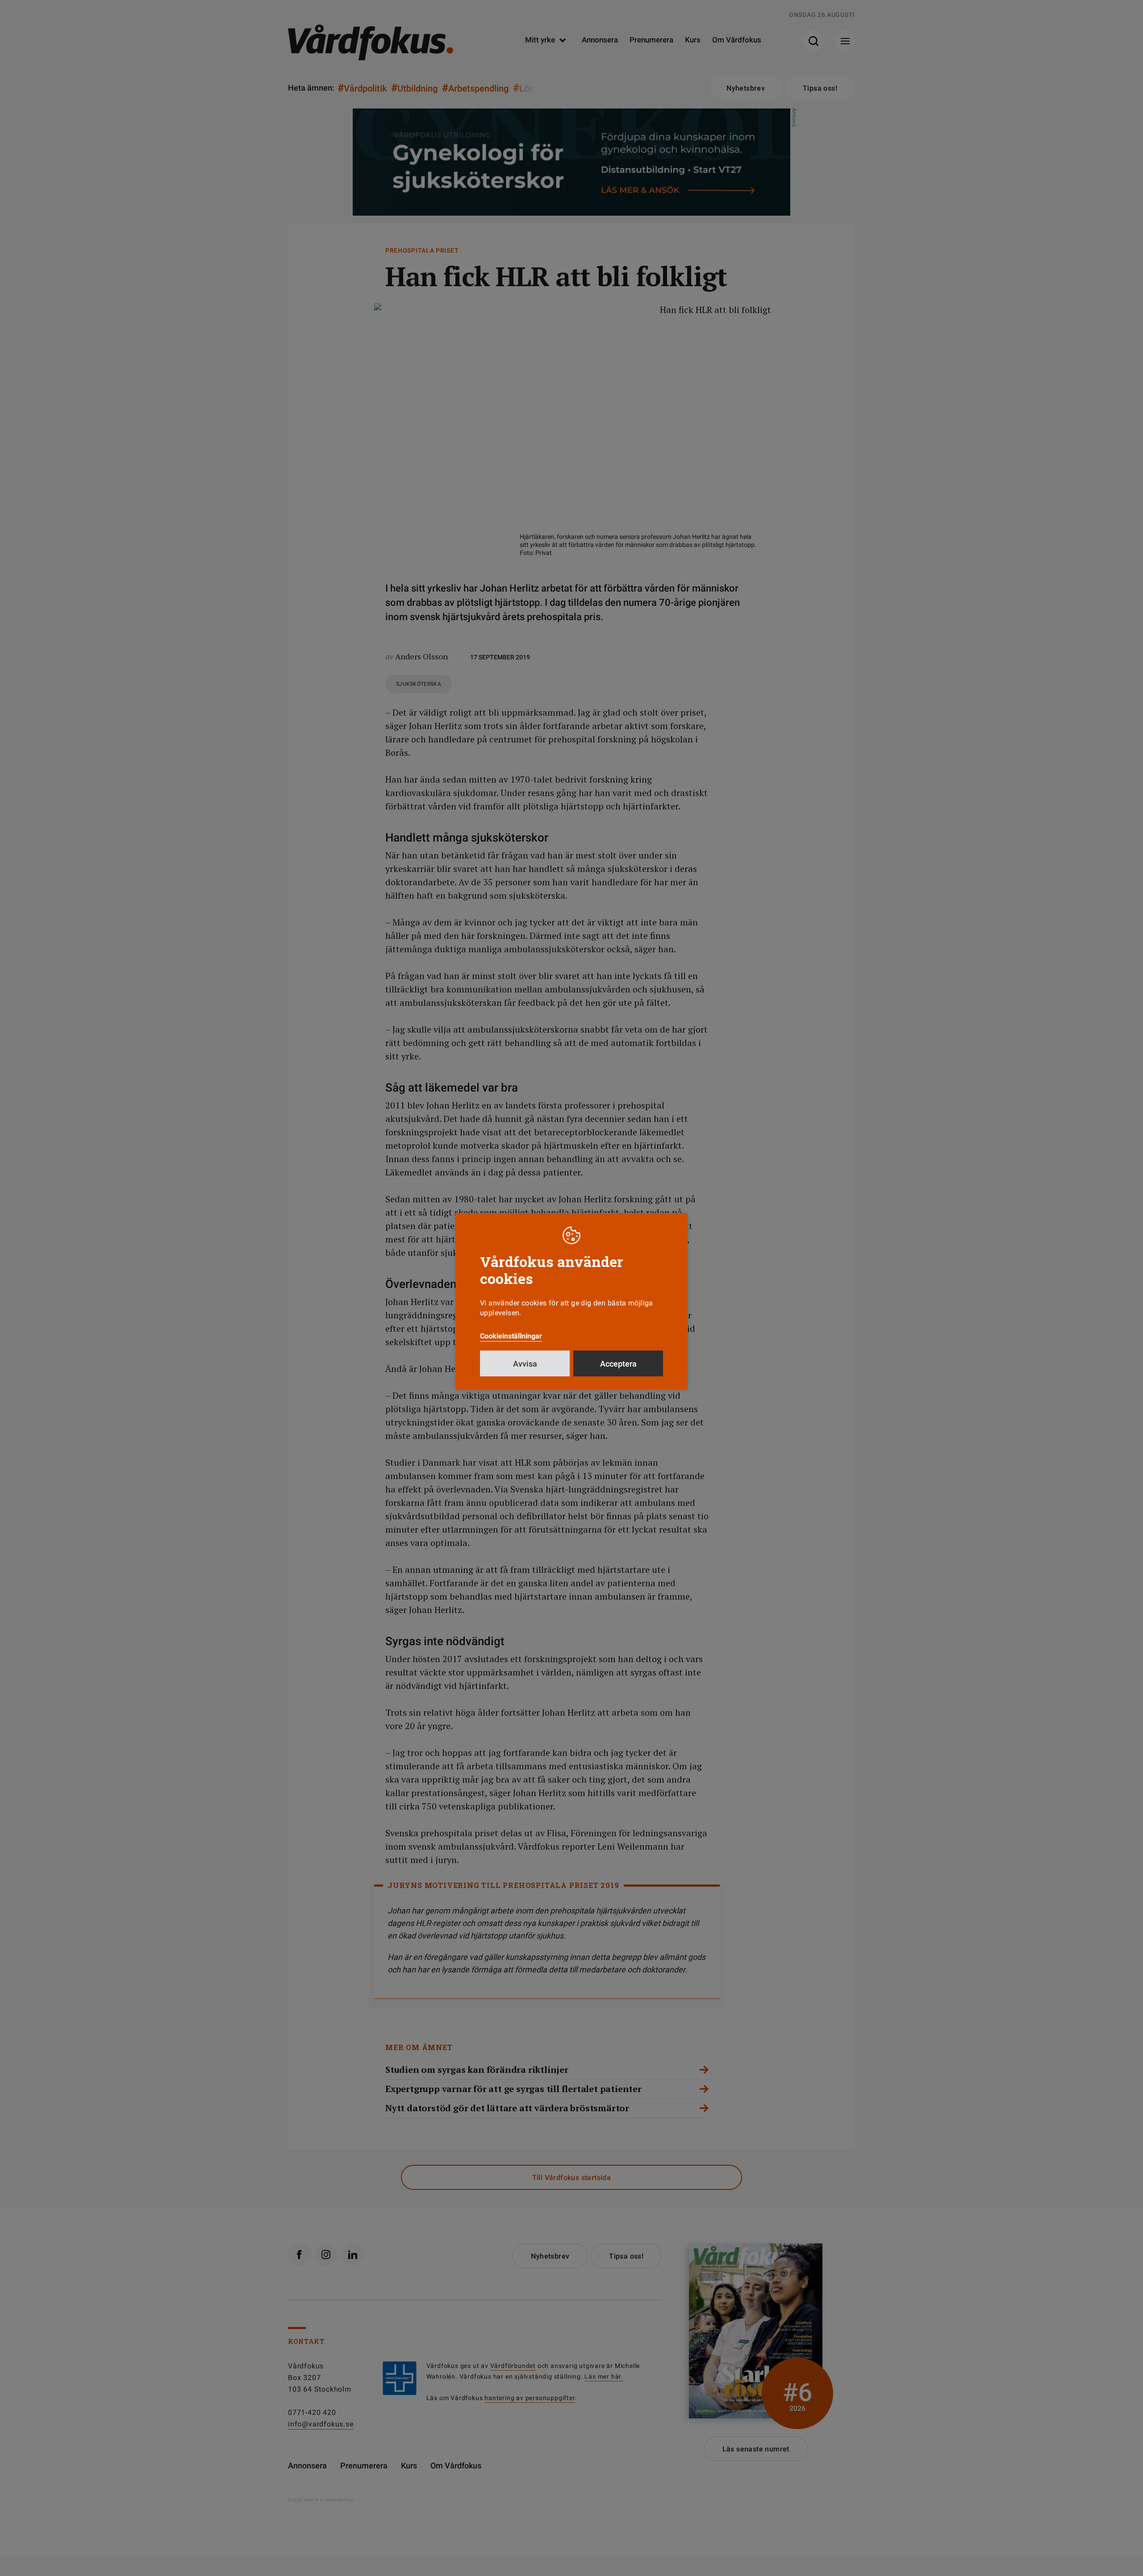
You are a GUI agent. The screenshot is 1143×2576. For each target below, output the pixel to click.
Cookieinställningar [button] (511, 1336)
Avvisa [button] (525, 1364)
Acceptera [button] (618, 1364)
